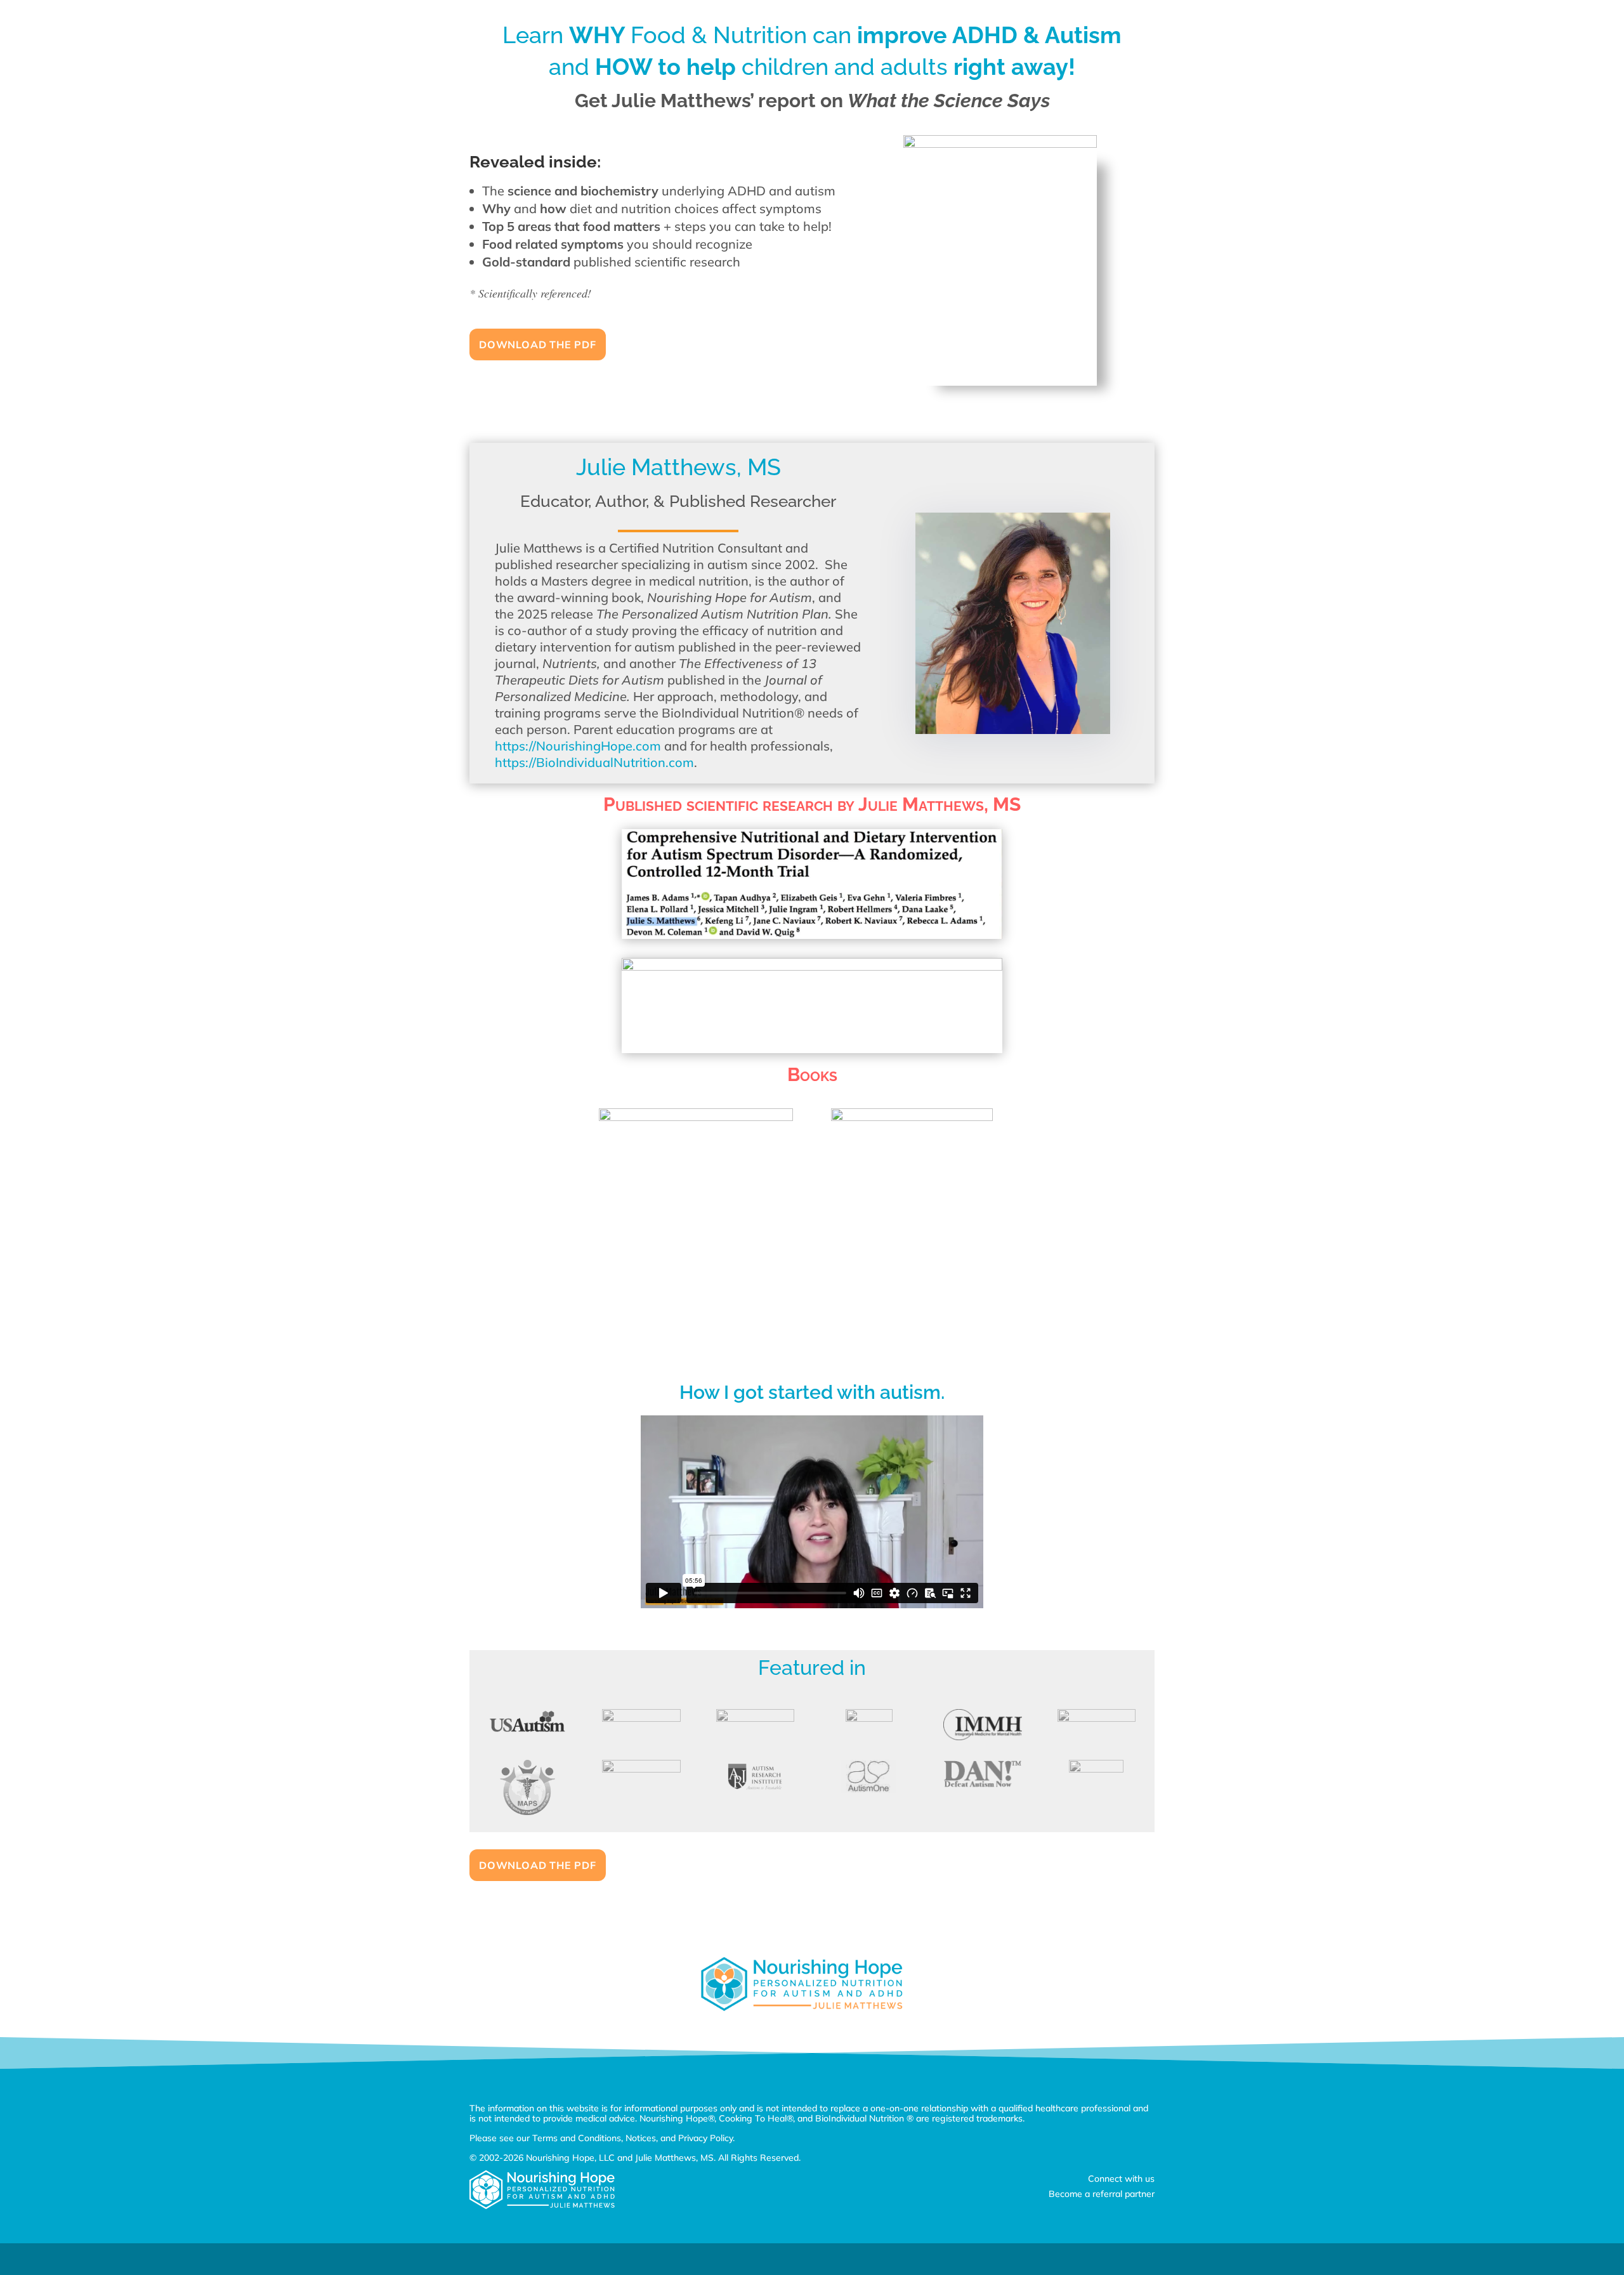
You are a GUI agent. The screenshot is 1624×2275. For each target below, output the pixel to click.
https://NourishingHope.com (578, 746)
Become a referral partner (1102, 2194)
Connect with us (1121, 2179)
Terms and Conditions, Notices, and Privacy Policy (632, 2138)
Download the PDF (538, 344)
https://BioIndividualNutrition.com (594, 762)
